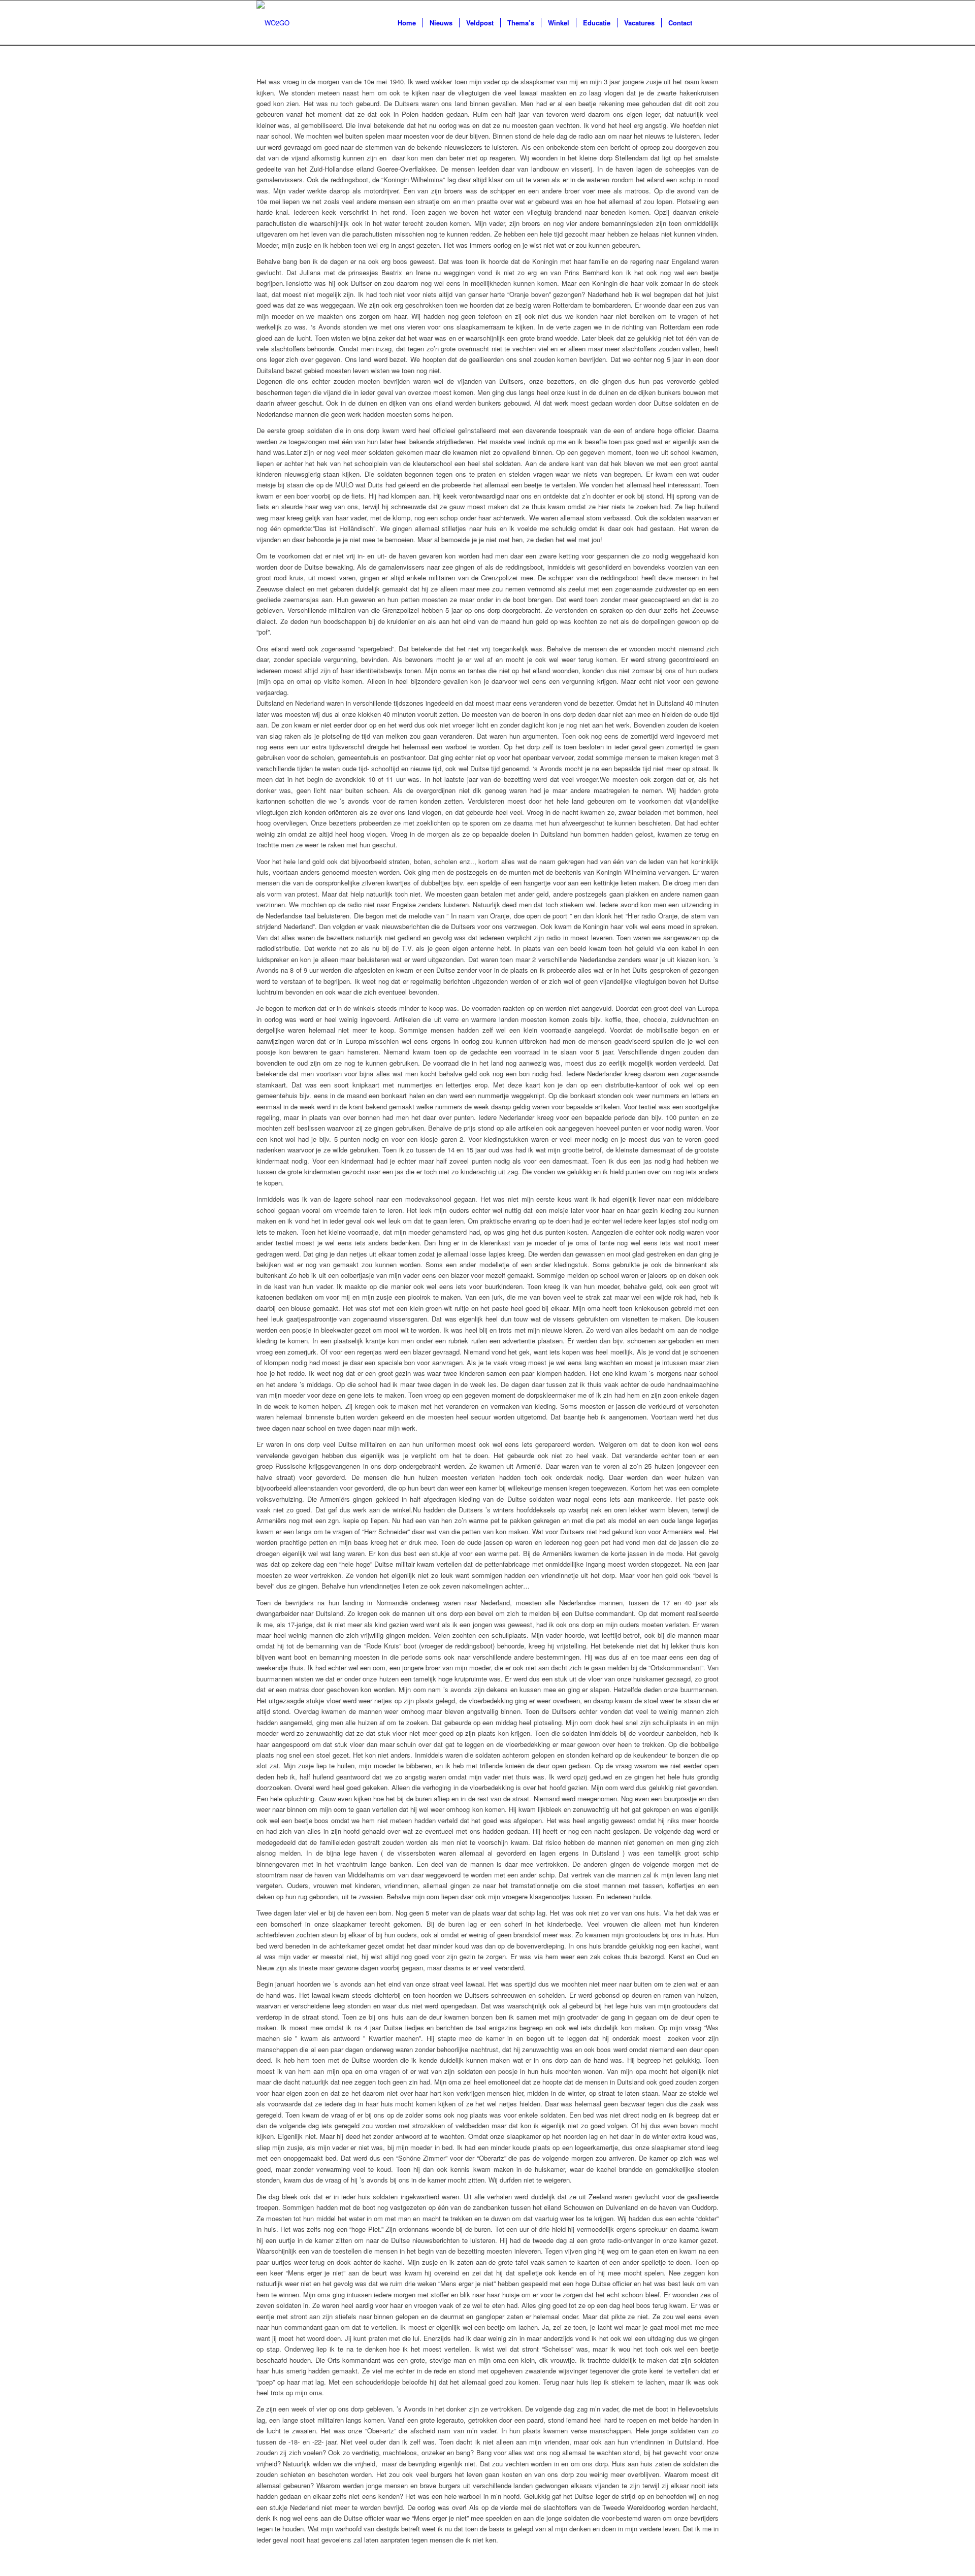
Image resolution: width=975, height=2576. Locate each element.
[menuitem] (407, 23)
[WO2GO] (273, 23)
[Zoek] (709, 23)
